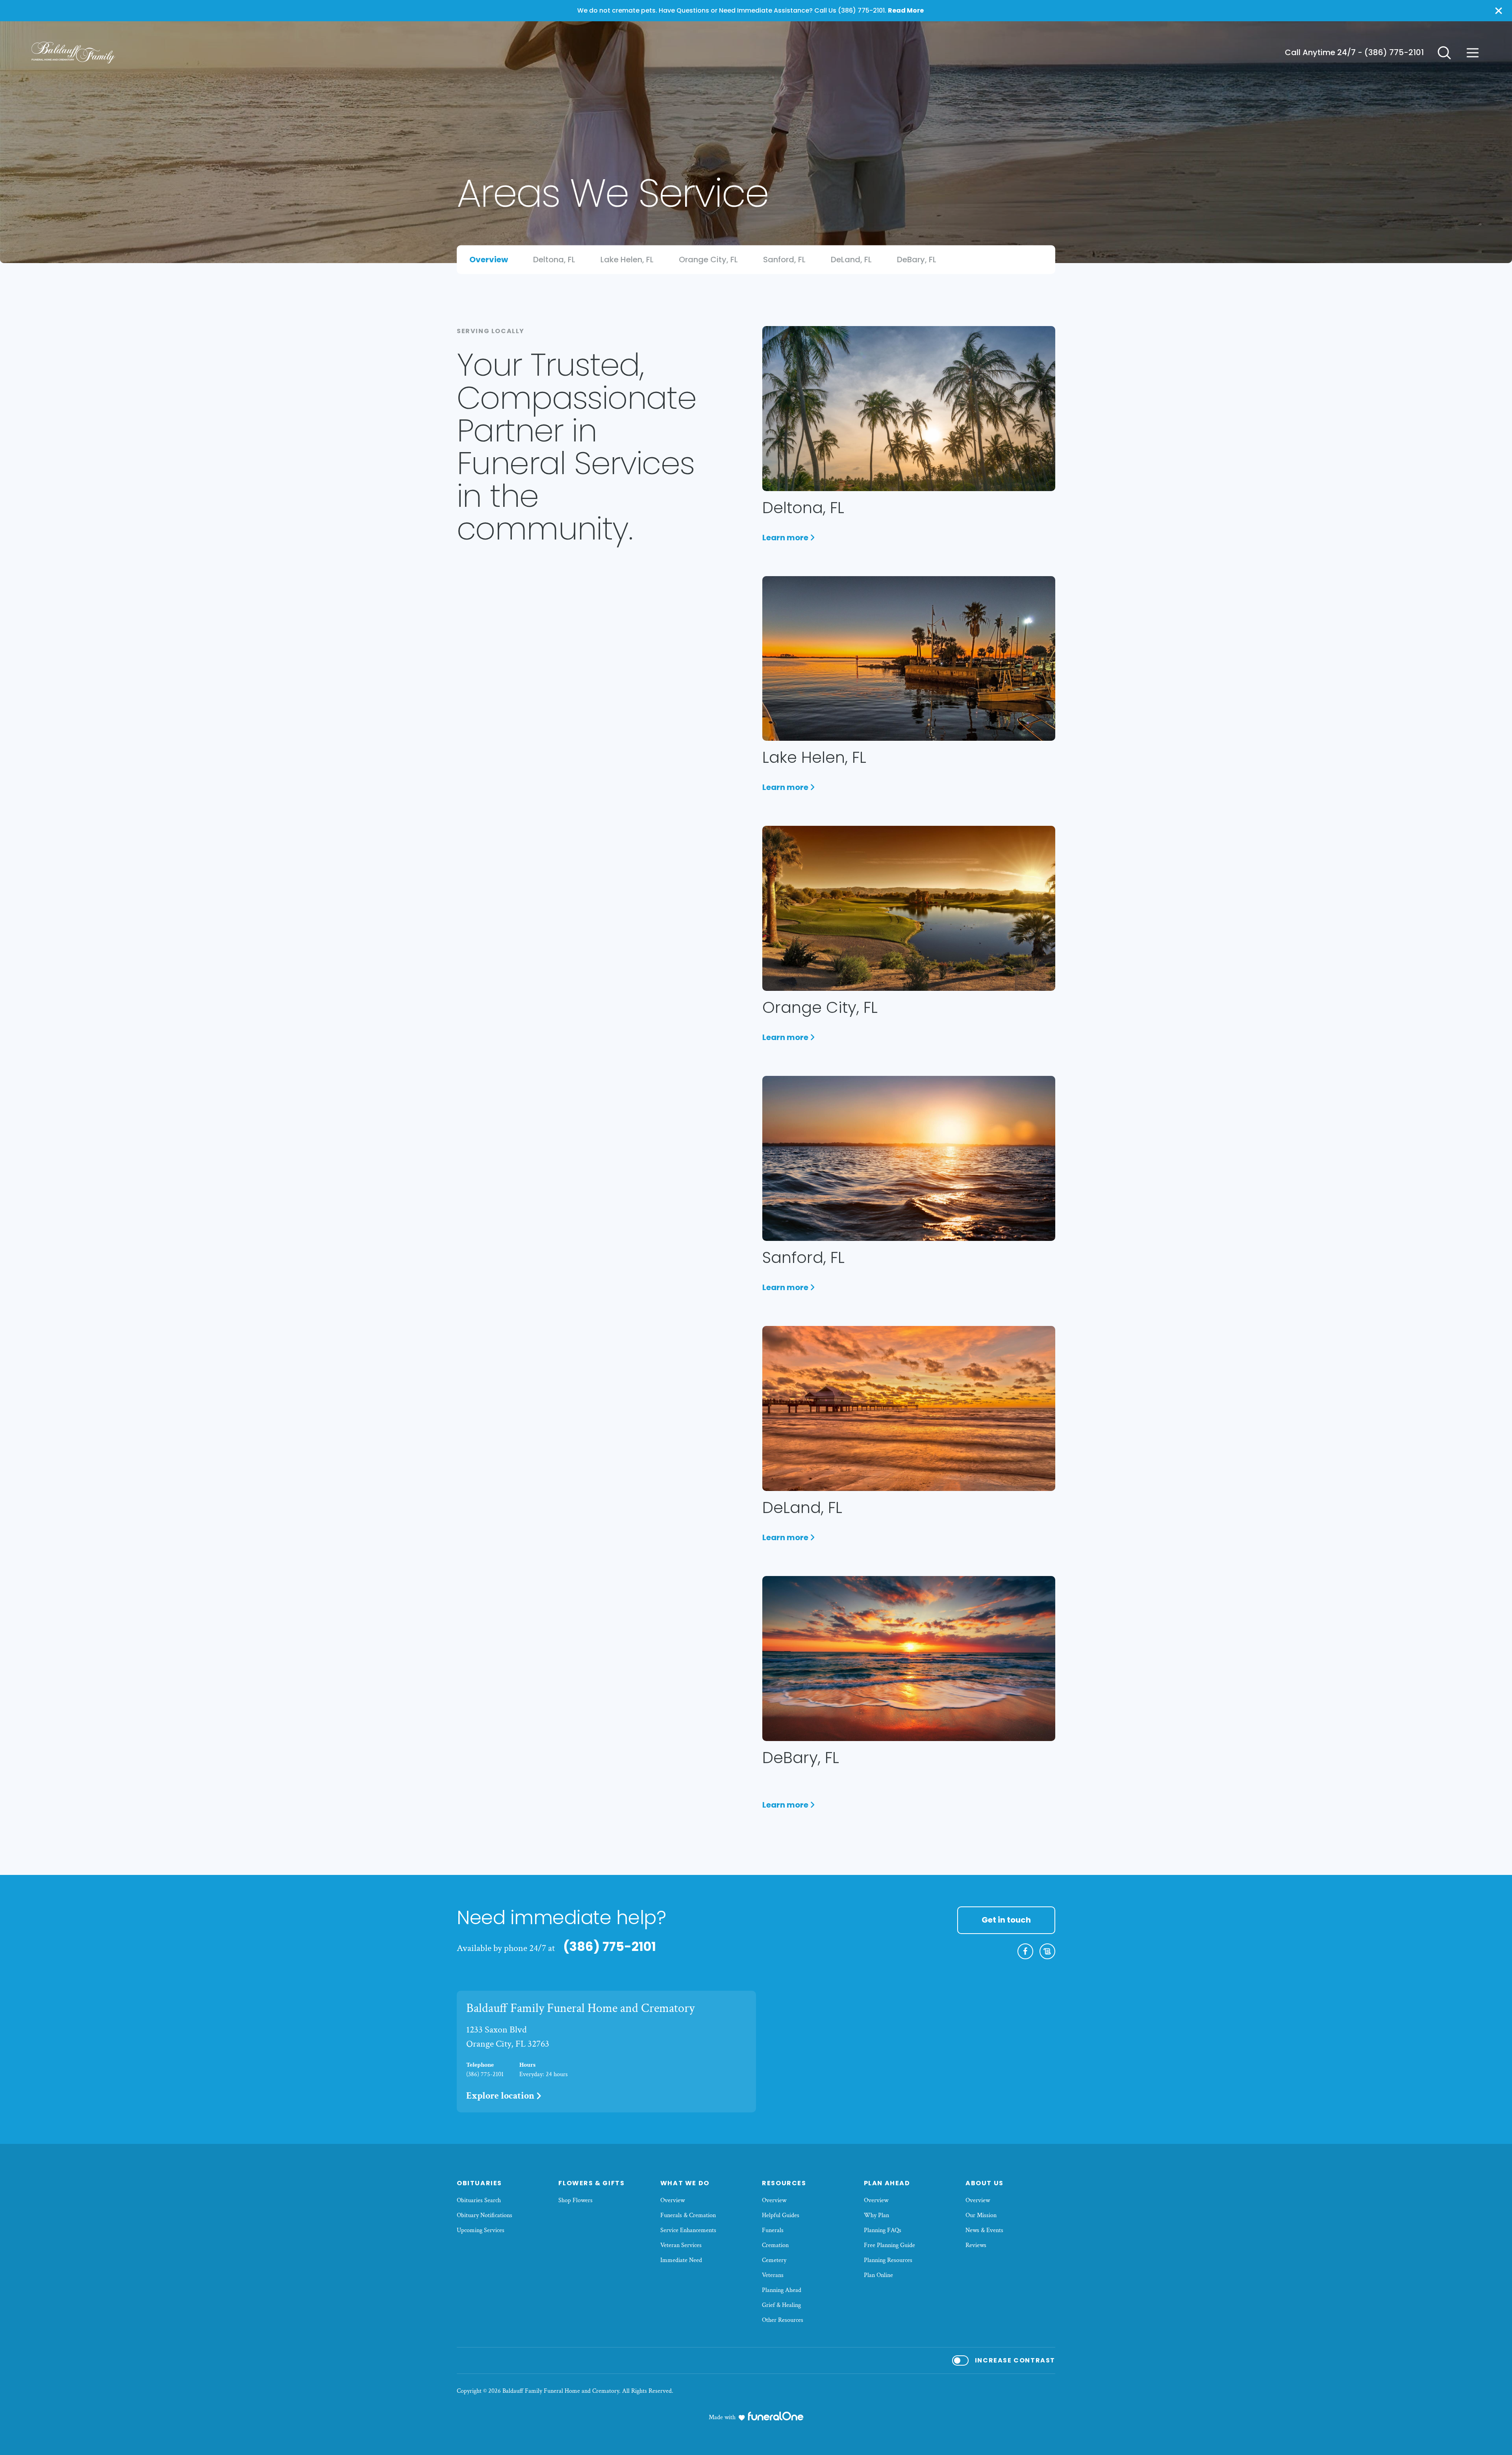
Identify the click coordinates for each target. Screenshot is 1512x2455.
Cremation (775, 2245)
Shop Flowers (575, 2200)
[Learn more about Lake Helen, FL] (909, 659)
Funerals (773, 2230)
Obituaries (479, 2183)
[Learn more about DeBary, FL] (909, 1659)
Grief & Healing (781, 2305)
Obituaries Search (479, 2200)
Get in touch (1006, 1920)
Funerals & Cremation (688, 2215)
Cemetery (774, 2260)
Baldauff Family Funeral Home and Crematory (580, 2008)
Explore (500, 2096)
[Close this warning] (1499, 11)
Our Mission (981, 2215)
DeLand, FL (802, 1507)
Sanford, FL (803, 1257)
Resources (784, 2183)
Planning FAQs (883, 2230)
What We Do (685, 2183)
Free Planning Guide (889, 2245)
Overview (673, 2200)
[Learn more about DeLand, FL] (909, 1408)
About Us (985, 2183)
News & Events (984, 2230)
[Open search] (1444, 53)
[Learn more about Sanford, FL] (909, 1158)
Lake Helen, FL (814, 757)
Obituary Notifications (485, 2215)
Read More (906, 10)
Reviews (976, 2245)
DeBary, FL (801, 1758)
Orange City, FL (820, 1007)
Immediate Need (681, 2260)
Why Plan (876, 2215)
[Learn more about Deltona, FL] (909, 409)
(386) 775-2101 (1394, 52)
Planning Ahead (782, 2290)
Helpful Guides (781, 2215)
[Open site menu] (1473, 53)
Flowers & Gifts (591, 2183)
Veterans (773, 2275)
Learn (789, 538)
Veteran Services (681, 2245)
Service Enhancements (688, 2230)
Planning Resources (888, 2260)
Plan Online (878, 2275)
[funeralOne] (776, 2416)
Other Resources (783, 2320)
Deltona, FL (803, 508)
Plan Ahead (887, 2183)
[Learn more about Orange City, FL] (909, 908)
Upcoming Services (481, 2230)
